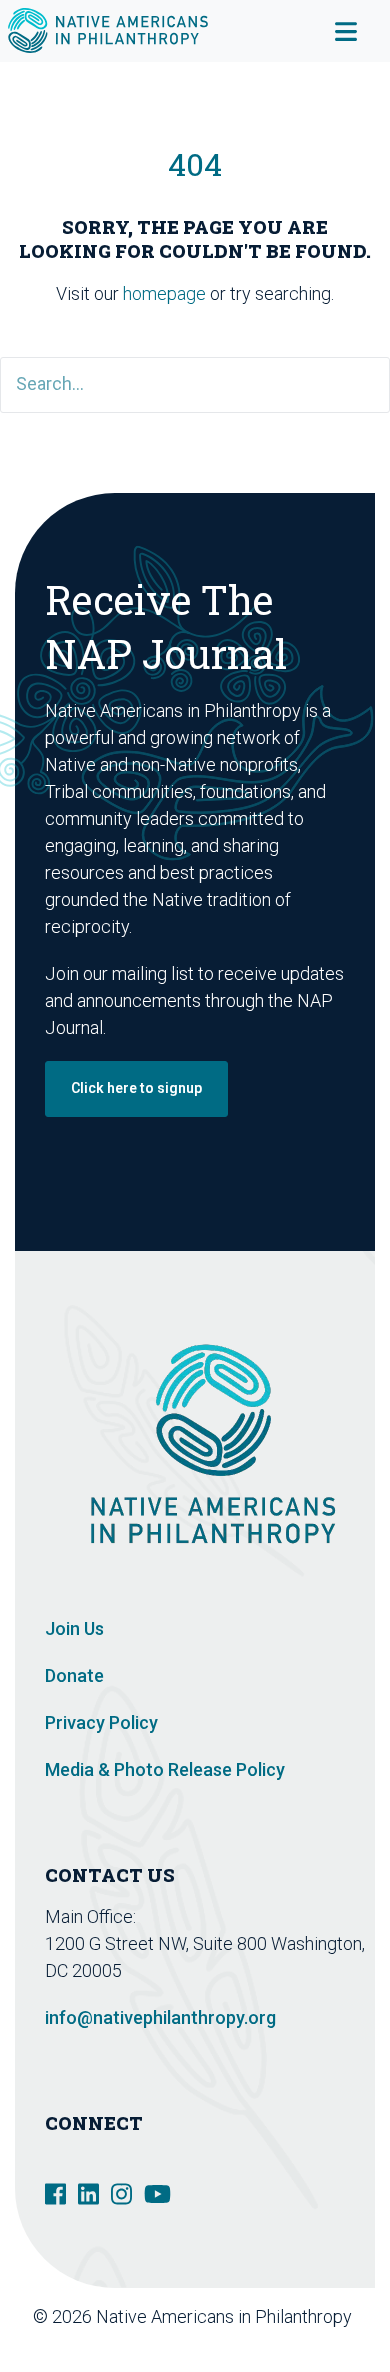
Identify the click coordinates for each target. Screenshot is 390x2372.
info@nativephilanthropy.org (160, 2017)
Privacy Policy (101, 1722)
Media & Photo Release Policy (165, 1769)
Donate (74, 1675)
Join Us (74, 1628)
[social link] (55, 2192)
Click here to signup (136, 1088)
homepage (164, 293)
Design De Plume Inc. (277, 2343)
